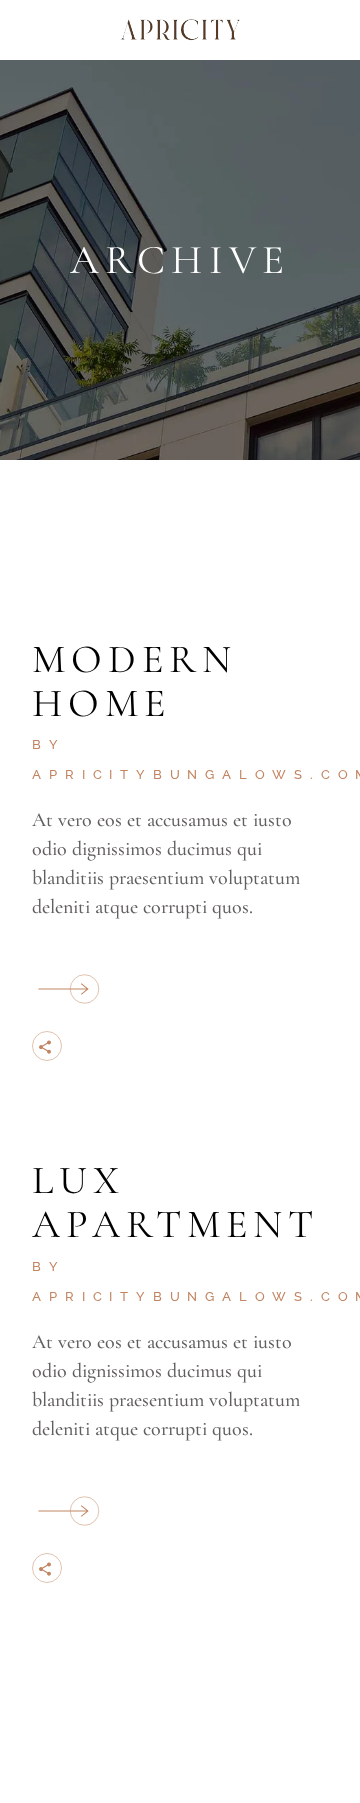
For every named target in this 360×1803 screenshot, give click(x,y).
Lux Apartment (175, 1202)
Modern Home (134, 681)
